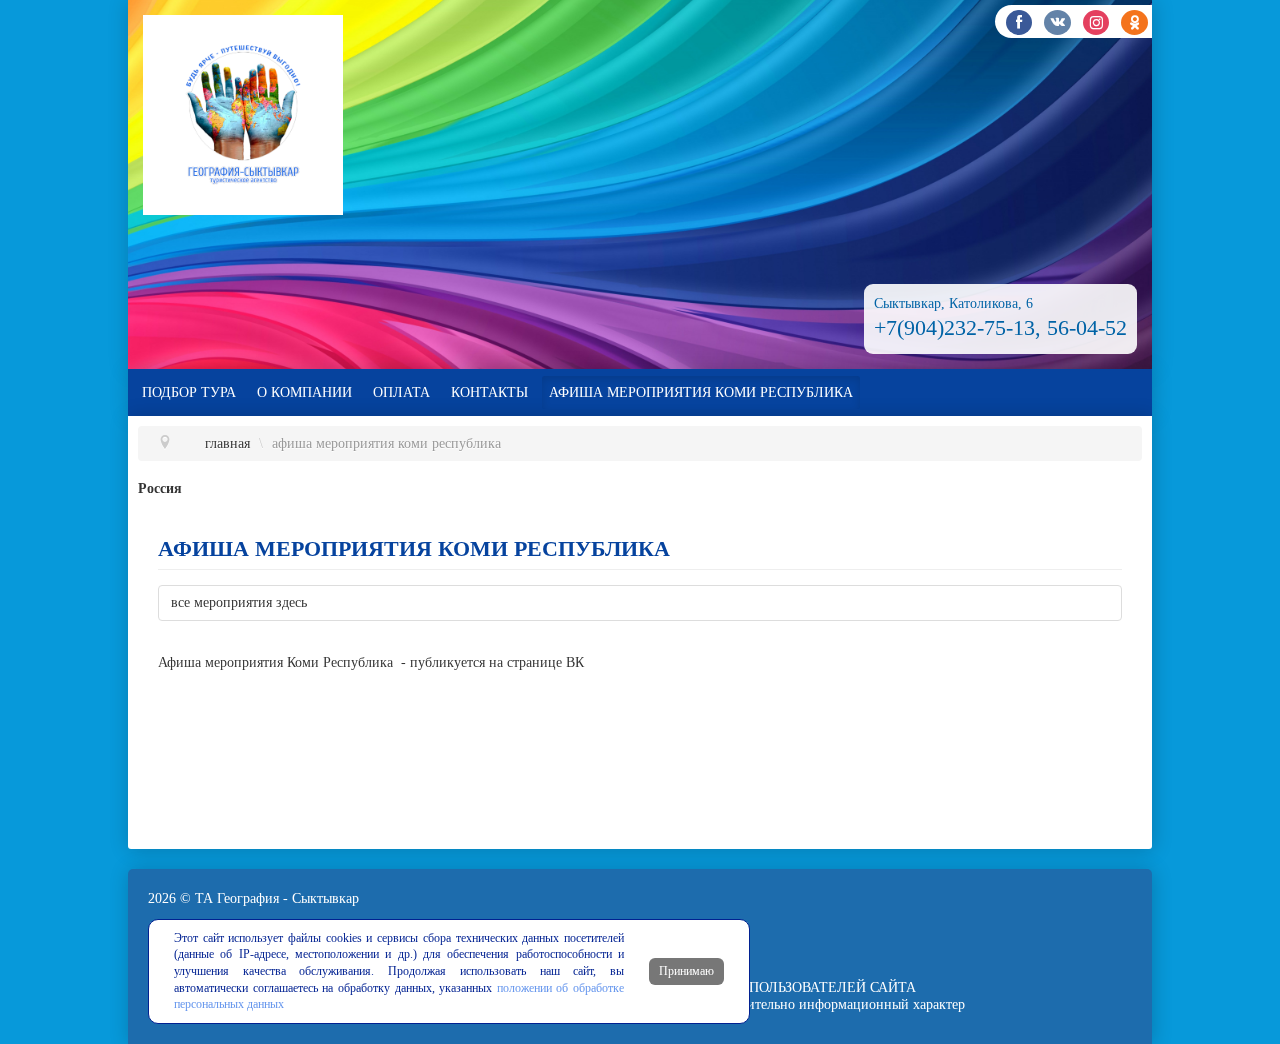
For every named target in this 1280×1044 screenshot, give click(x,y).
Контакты (489, 392)
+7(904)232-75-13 (954, 327)
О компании (304, 392)
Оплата (401, 392)
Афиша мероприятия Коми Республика (701, 392)
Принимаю (686, 971)
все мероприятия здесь (239, 602)
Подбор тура (189, 392)
